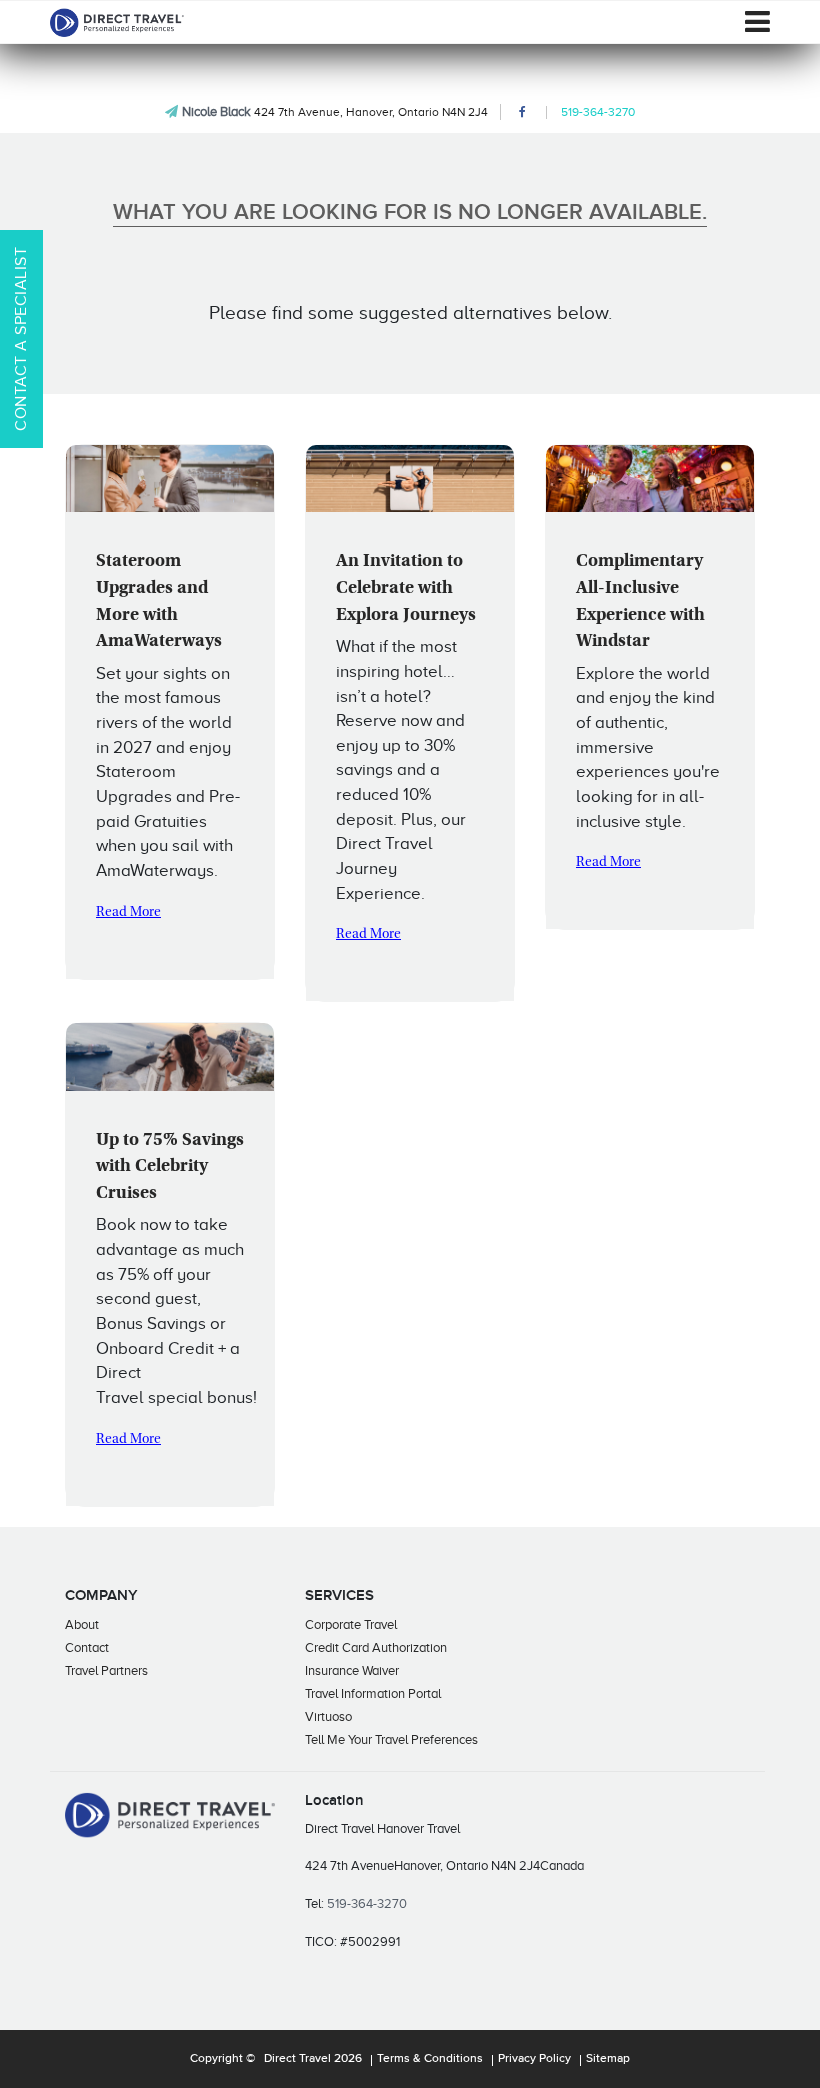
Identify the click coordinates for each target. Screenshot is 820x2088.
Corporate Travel (351, 1624)
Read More (128, 913)
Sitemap (608, 2059)
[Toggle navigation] (757, 22)
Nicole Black (216, 111)
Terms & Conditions (430, 2059)
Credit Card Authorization (376, 1647)
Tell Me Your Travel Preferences (391, 1739)
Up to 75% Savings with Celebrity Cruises (170, 1167)
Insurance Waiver (352, 1670)
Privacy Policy (534, 2059)
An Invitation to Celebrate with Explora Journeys (406, 588)
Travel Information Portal (373, 1693)
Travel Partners (106, 1670)
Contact (87, 1647)
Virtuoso (328, 1716)
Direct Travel (297, 2059)
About (82, 1624)
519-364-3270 (598, 112)
